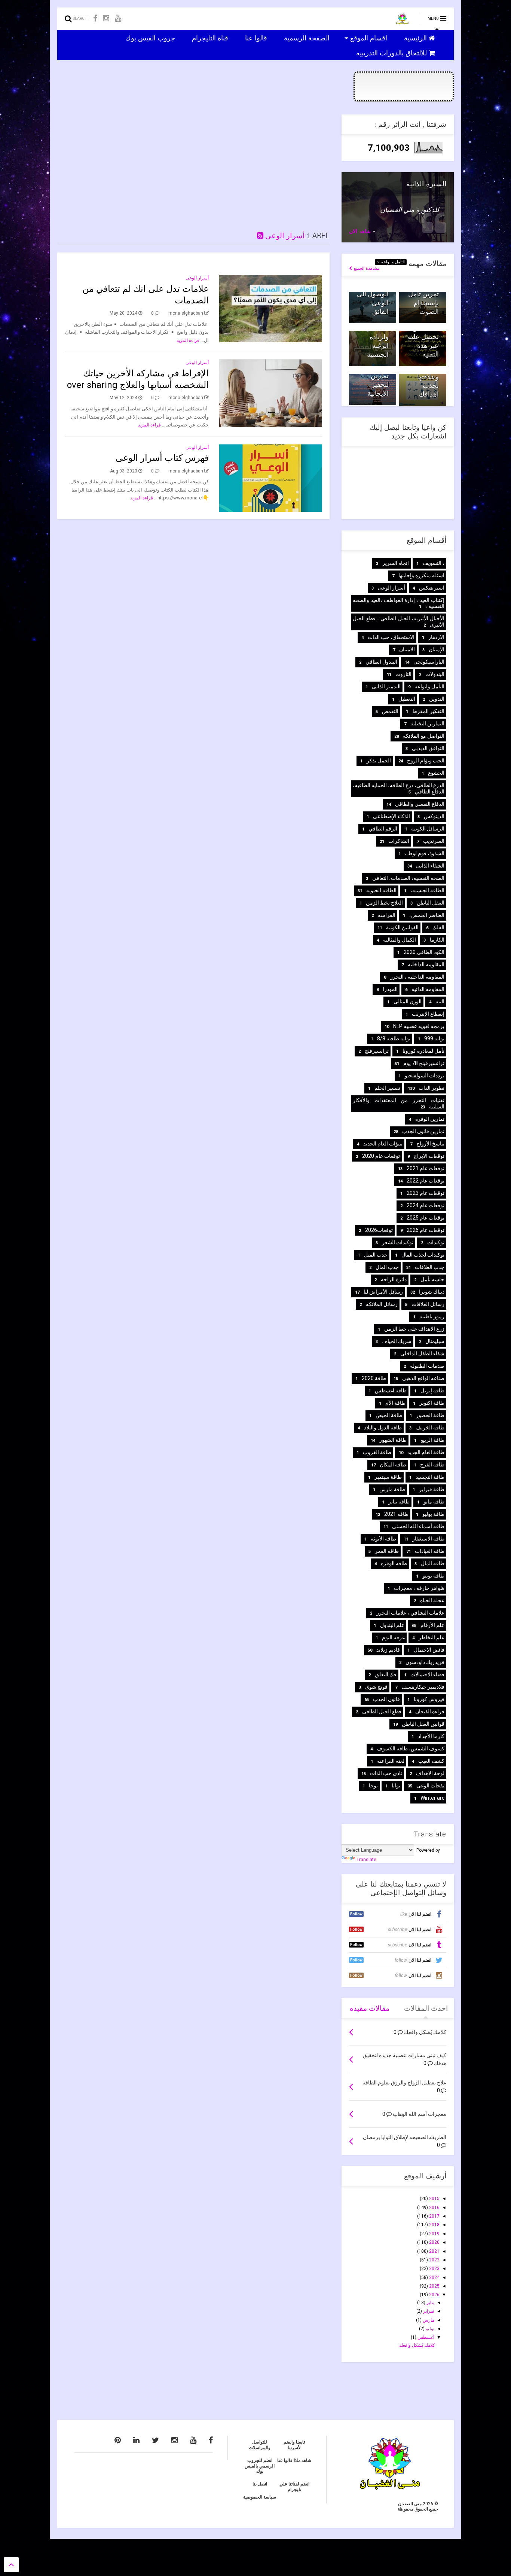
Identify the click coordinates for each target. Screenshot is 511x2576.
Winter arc (432, 1798)
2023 (434, 2268)
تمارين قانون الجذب (423, 1131)
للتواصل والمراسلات (260, 2445)
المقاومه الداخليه (426, 964)
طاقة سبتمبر (388, 1477)
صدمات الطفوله (427, 1366)
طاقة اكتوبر (432, 1403)
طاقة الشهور (393, 1440)
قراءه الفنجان (430, 1711)
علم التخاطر (432, 1637)
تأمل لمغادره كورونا (423, 1051)
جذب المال (387, 1267)
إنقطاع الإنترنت (428, 1014)
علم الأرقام (432, 1625)
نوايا (396, 1786)
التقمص (390, 711)
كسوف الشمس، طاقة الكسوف (411, 1749)
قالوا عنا (257, 38)
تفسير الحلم (387, 1088)
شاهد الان (360, 231)
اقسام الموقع (370, 38)
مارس (428, 2320)
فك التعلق (386, 1674)
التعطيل (407, 699)
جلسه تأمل (432, 1279)
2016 (434, 2208)
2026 (434, 2295)
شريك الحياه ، (397, 1341)
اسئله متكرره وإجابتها (421, 575)
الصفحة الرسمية (308, 38)
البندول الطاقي (381, 662)
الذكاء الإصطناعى (391, 816)
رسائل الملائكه (382, 1304)
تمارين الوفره (430, 1119)
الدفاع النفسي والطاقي (420, 804)
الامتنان (407, 649)
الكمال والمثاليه (400, 940)
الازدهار (436, 637)
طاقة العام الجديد (426, 1452)
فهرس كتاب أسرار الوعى (162, 458)
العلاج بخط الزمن (384, 903)
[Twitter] (155, 2440)
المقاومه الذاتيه (428, 989)
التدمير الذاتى (386, 686)
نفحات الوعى (430, 1786)
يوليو (429, 2329)
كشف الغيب (431, 1761)
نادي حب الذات (386, 1773)
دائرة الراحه (394, 1279)
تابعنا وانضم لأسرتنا (294, 2445)
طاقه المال (433, 1563)
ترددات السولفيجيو (425, 1076)
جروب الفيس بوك (151, 38)
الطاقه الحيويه (381, 890)
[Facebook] (95, 19)
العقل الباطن (431, 903)
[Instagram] (106, 19)
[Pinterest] (118, 2440)
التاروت (403, 674)
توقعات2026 (379, 1230)
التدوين (437, 699)
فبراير (428, 2311)
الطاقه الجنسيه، (427, 890)
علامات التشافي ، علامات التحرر (410, 1613)
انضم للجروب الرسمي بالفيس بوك (260, 2466)
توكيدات (436, 1242)
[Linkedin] (136, 2440)
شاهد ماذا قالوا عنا (294, 2460)
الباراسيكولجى (429, 662)
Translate (366, 1860)
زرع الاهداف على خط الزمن (414, 1329)
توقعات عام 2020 (381, 1156)
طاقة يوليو (433, 1514)
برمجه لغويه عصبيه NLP (419, 1026)
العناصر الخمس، (427, 915)
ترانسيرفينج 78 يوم (424, 1063)
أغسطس (425, 2337)
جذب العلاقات (430, 1267)
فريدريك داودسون (425, 1662)
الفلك (438, 927)
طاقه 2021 (396, 1514)
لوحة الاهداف (430, 1773)
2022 (434, 2260)
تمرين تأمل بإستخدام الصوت (423, 303)
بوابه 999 (434, 1038)
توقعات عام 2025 (426, 1218)
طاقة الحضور (430, 1415)
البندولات (435, 674)
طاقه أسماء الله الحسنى (418, 1526)
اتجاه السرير (396, 563)
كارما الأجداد (431, 1736)
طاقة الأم (395, 1403)
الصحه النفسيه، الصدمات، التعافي (408, 878)
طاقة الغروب (377, 1452)
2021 (434, 2251)
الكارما (437, 940)
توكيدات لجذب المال (423, 1255)
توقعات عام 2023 (426, 1193)
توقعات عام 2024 (426, 1205)
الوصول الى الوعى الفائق (373, 303)
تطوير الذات (432, 1088)
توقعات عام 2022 (426, 1181)
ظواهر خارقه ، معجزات (419, 1588)
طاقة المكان (393, 1465)
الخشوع (436, 773)
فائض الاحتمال (429, 1650)
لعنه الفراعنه (391, 1761)
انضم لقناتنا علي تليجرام (294, 2487)
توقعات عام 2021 (426, 1168)
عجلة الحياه (432, 1600)
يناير (430, 2303)
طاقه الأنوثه (383, 1539)
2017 (434, 2216)
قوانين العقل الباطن (423, 1724)
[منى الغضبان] (402, 21)
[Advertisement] (193, 167)
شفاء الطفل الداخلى (422, 1353)
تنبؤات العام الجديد (383, 1144)
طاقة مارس (392, 1489)
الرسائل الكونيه (428, 829)
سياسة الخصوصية (260, 2497)
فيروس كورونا (429, 1699)
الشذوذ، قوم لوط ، (425, 853)
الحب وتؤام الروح (426, 761)
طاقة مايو (434, 1502)
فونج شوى (376, 1687)
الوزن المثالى (408, 1001)
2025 (434, 2286)
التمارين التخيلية (427, 723)
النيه (440, 1001)
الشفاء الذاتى (430, 866)
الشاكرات (399, 841)
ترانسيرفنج (377, 1051)
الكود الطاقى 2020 (424, 952)
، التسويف (434, 563)
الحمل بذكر (379, 761)
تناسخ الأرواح (430, 1144)
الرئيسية (416, 38)
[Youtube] (118, 19)
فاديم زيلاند (388, 1650)
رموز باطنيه (432, 1316)
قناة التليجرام (211, 38)
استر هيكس (432, 588)
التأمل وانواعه (392, 262)
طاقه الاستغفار (428, 1539)
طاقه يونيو (433, 1576)
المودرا (390, 989)
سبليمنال (435, 1341)
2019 (434, 2234)
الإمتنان (437, 649)
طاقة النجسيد (430, 1477)
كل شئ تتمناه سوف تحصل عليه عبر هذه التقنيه (423, 337)
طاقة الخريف (430, 1428)
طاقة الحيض (389, 1415)
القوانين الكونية (402, 927)
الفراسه (387, 915)
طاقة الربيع (432, 1440)
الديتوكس (434, 816)
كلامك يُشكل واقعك (417, 2345)
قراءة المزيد (188, 340)
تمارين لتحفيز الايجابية (378, 385)
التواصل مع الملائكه (424, 736)
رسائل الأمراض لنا (383, 1292)
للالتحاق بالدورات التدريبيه (392, 53)
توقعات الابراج (429, 1156)
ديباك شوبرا (432, 1292)
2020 (434, 2242)
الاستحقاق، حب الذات (391, 637)
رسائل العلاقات (428, 1304)
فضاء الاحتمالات (427, 1674)
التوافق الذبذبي (428, 748)
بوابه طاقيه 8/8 (394, 1038)
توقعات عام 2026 (426, 1230)
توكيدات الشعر (398, 1242)
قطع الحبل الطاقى (382, 1711)
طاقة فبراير (432, 1489)
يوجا (373, 1786)
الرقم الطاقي (383, 829)
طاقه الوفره (394, 1563)
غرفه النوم (393, 1637)
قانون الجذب (386, 1699)
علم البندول (392, 1625)
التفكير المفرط (428, 711)
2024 (434, 2277)
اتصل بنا (260, 2484)
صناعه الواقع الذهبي (423, 1378)
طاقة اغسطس (391, 1391)
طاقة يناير (399, 1502)
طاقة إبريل (432, 1391)
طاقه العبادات (430, 1551)
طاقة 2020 (374, 1378)
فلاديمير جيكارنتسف (423, 1687)
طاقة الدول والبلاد (383, 1428)
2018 (434, 2225)
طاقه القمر (387, 1551)
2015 (434, 2199)
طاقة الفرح (432, 1465)
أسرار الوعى (284, 236)
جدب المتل (376, 1255)
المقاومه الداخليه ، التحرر (417, 977)
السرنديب (434, 841)
